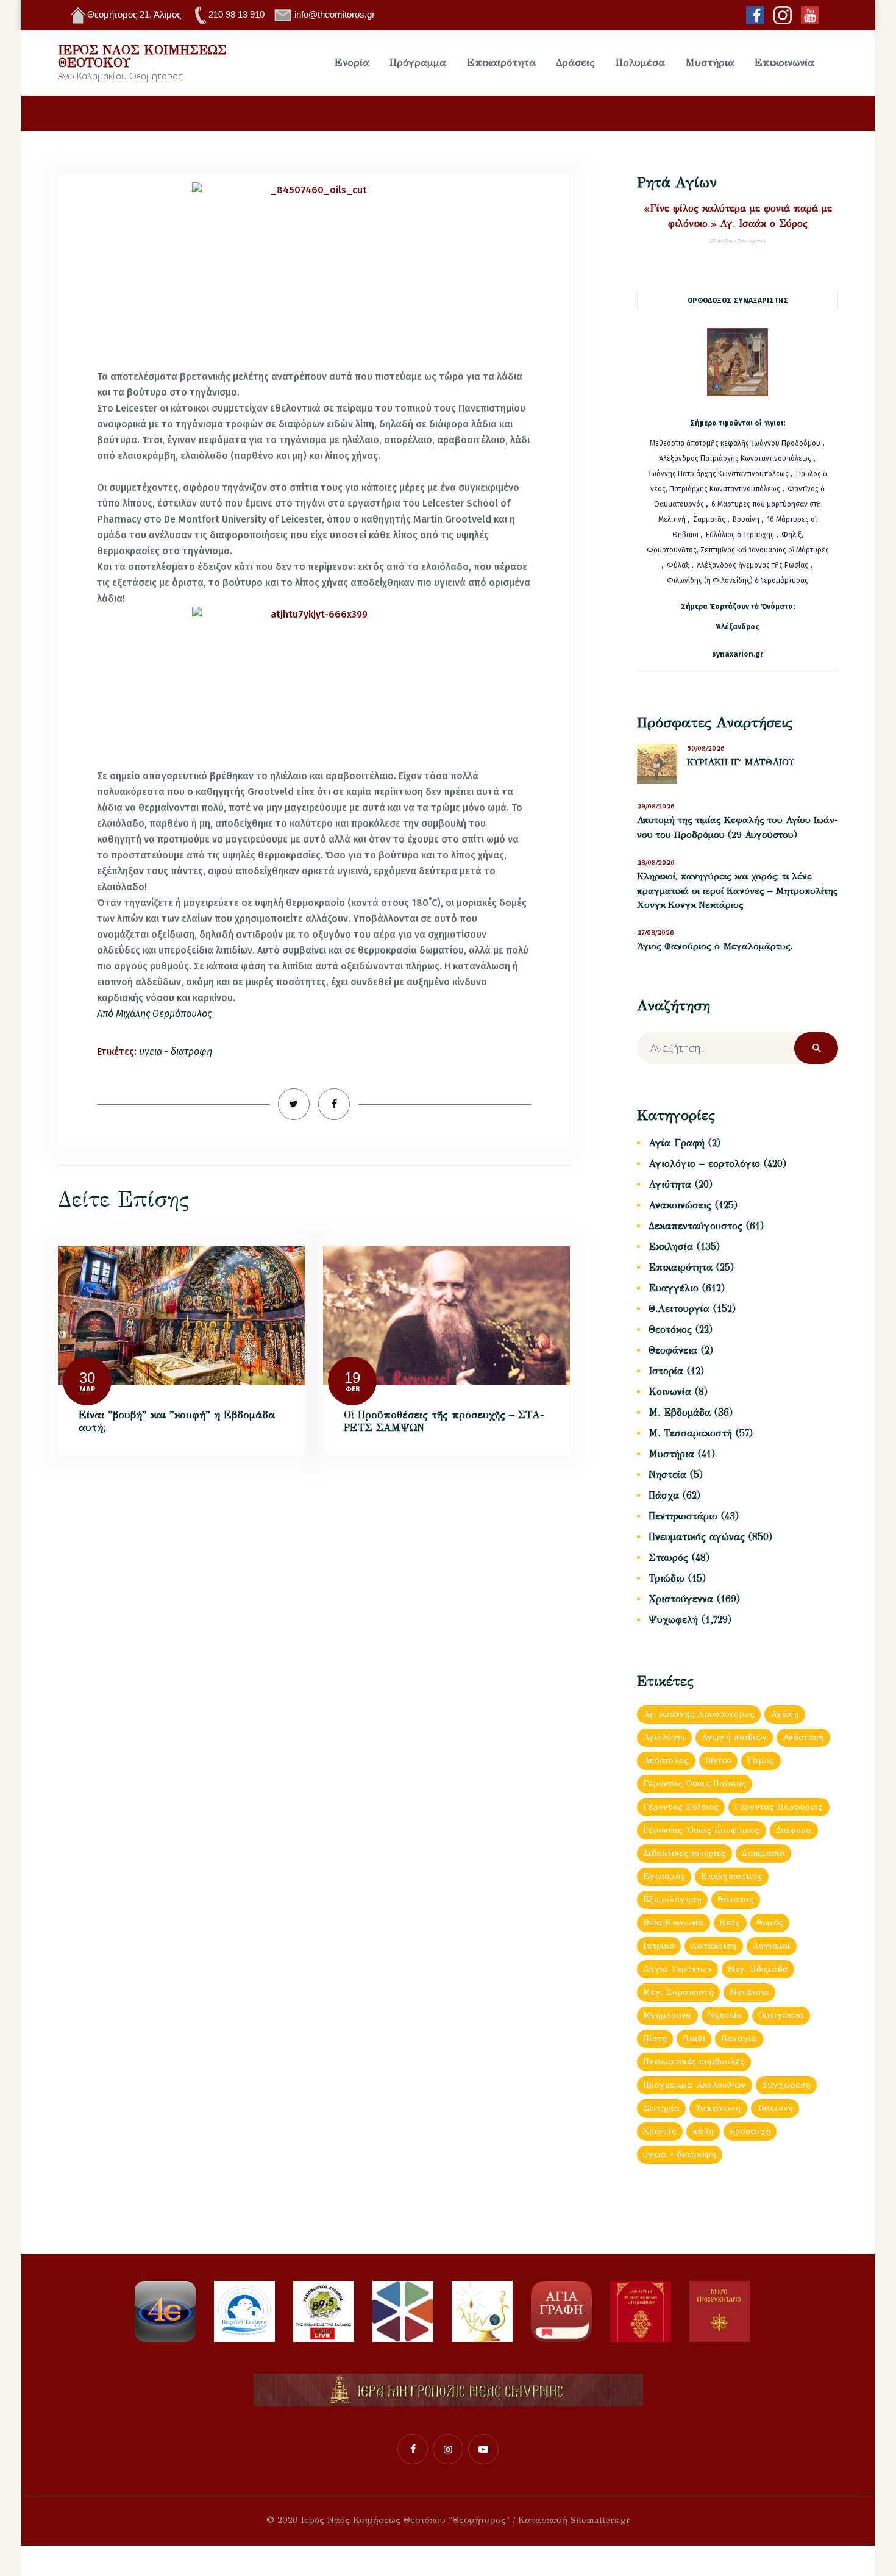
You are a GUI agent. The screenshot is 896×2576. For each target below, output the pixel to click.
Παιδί (694, 2039)
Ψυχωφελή (673, 1620)
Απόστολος (666, 1761)
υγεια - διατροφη (176, 1051)
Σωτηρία (661, 2108)
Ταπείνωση (718, 2108)
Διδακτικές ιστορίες (684, 1853)
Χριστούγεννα (681, 1599)
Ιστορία (666, 1371)
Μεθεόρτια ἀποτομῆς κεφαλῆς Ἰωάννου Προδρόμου (736, 443)
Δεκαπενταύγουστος (695, 1226)
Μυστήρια (671, 1454)
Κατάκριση (714, 1946)
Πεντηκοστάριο (683, 1516)
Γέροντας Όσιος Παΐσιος (695, 1784)
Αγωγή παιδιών (734, 1737)
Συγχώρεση (787, 2085)
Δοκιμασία (763, 1853)
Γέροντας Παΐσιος (681, 1807)
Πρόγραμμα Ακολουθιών (695, 2085)
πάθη (703, 2131)
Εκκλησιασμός (731, 1876)
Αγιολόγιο (664, 1737)
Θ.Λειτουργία (679, 1309)
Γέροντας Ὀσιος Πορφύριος (702, 1830)
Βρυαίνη (747, 519)
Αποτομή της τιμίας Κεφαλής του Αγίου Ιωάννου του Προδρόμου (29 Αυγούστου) (738, 827)
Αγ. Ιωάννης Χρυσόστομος (699, 1714)
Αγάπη (784, 1714)
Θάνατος (736, 1900)
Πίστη (655, 2039)
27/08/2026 (656, 933)
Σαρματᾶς (710, 519)
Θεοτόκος (670, 1329)
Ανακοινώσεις (680, 1205)
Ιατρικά (659, 1946)
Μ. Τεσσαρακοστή (690, 1433)
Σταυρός (668, 1557)
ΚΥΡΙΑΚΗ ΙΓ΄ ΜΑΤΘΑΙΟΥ (741, 762)
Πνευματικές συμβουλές (694, 2062)
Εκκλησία (671, 1247)
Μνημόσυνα (667, 2015)
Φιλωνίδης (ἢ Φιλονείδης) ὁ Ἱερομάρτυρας (738, 580)
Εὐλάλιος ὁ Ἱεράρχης (740, 535)
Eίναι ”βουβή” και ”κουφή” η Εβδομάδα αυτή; (177, 1422)
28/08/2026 (656, 862)
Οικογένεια (781, 2015)
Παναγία (739, 2039)
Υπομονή (775, 2108)
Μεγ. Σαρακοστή (678, 1992)
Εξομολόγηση (672, 1900)
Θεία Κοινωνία (674, 1923)
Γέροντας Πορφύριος (779, 1807)
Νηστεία (667, 1475)
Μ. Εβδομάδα (680, 1412)
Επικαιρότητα (681, 1267)
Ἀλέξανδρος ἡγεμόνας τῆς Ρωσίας (752, 565)
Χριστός (660, 2131)
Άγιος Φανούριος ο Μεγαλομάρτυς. (715, 946)
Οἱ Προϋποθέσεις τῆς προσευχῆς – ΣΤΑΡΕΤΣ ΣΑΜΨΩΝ (444, 1422)
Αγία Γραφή (677, 1143)
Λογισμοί (772, 1946)
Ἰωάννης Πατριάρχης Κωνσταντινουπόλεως (718, 474)
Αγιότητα (670, 1184)
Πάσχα (664, 1495)
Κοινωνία (670, 1392)
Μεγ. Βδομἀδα (758, 1969)
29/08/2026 (656, 806)
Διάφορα (794, 1830)
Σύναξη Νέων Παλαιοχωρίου (738, 241)
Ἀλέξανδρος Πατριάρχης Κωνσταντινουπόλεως (735, 458)
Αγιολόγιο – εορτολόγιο (704, 1164)
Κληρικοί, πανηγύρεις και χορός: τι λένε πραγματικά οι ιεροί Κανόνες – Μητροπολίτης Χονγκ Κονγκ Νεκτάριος (738, 890)
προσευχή (750, 2131)
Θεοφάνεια (673, 1350)
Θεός (730, 1923)
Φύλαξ (679, 565)
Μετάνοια (749, 1992)
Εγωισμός (664, 1876)
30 (87, 1378)
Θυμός (770, 1923)
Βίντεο (719, 1761)
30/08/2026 (706, 748)
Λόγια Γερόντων (677, 1969)
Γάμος (761, 1761)
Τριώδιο (667, 1578)
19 (352, 1378)
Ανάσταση (803, 1737)
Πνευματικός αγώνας (697, 1537)
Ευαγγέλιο (674, 1288)
